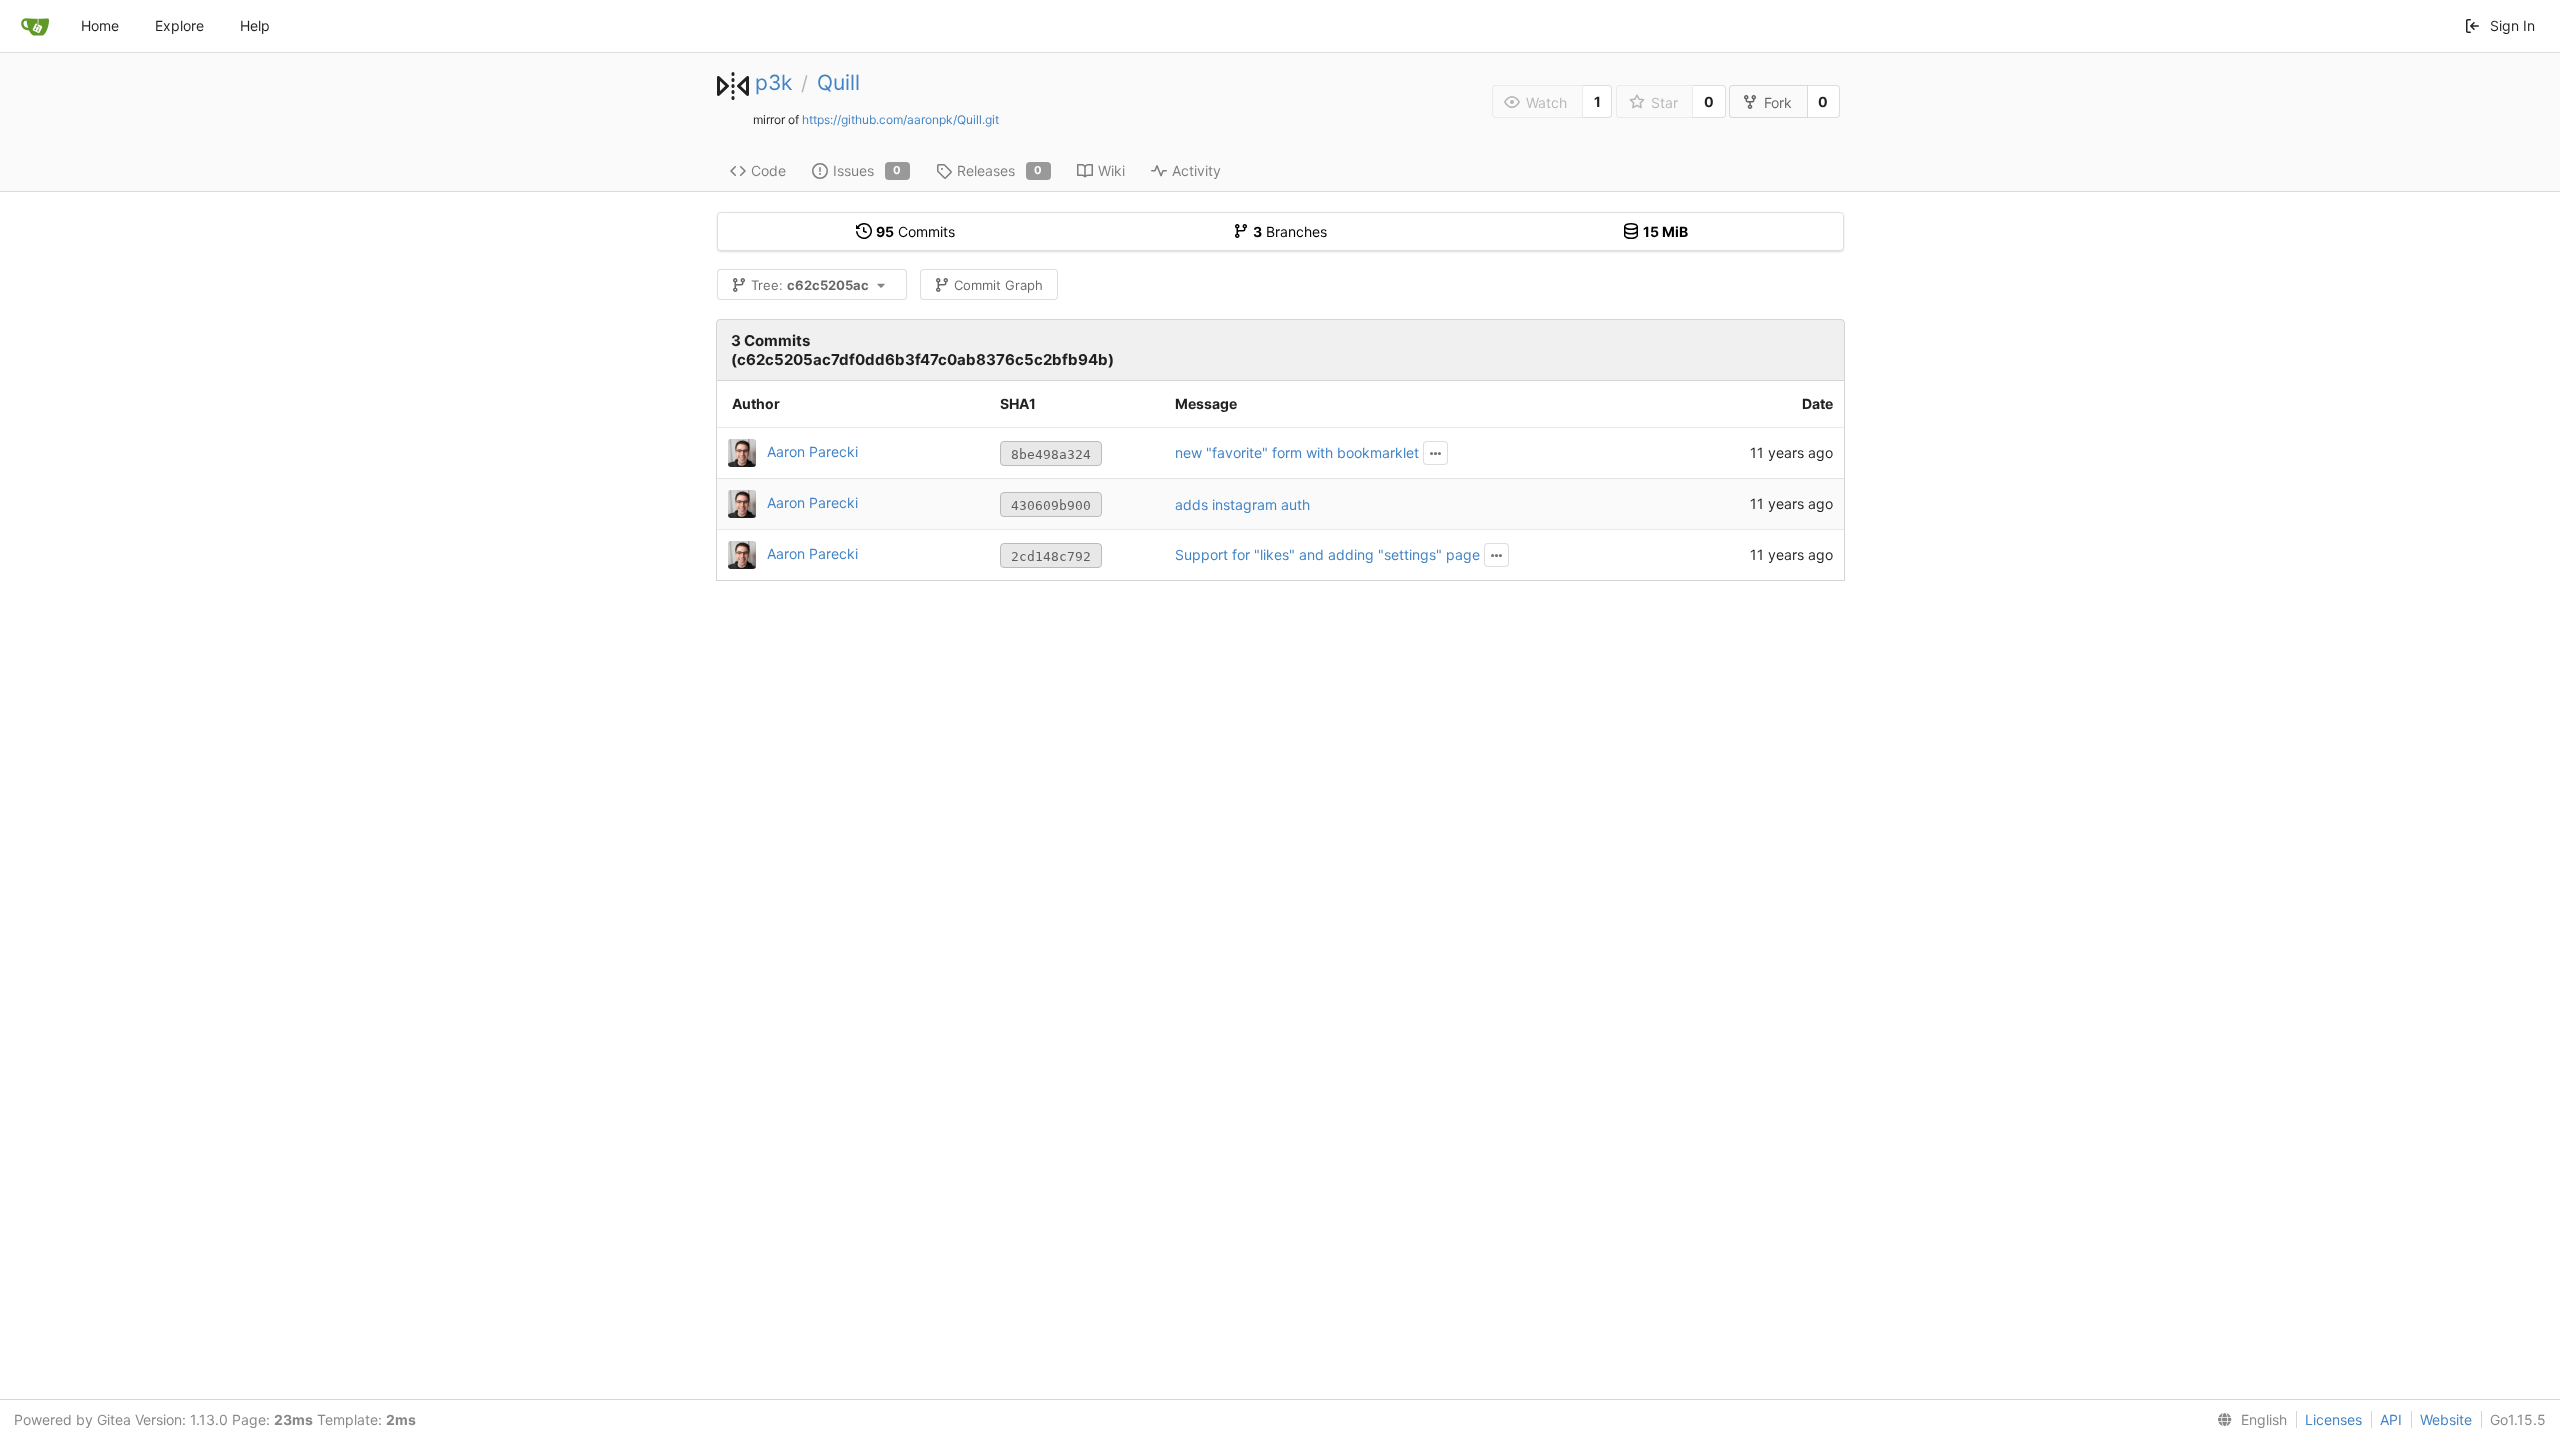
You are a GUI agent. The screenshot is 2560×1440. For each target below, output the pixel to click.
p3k (773, 82)
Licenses (2333, 1419)
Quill (838, 82)
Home (100, 25)
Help (255, 25)
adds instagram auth (1242, 504)
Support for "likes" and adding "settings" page (1327, 554)
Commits (915, 231)
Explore (179, 25)
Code (768, 170)
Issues (867, 170)
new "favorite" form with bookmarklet (1297, 452)
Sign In (2512, 25)
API (2391, 1419)
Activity (1196, 170)
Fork (1778, 102)
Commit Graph (998, 285)
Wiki (1111, 170)
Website (2446, 1419)
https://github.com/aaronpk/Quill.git (900, 119)
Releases (1000, 170)
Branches (1290, 231)
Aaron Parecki (812, 451)
